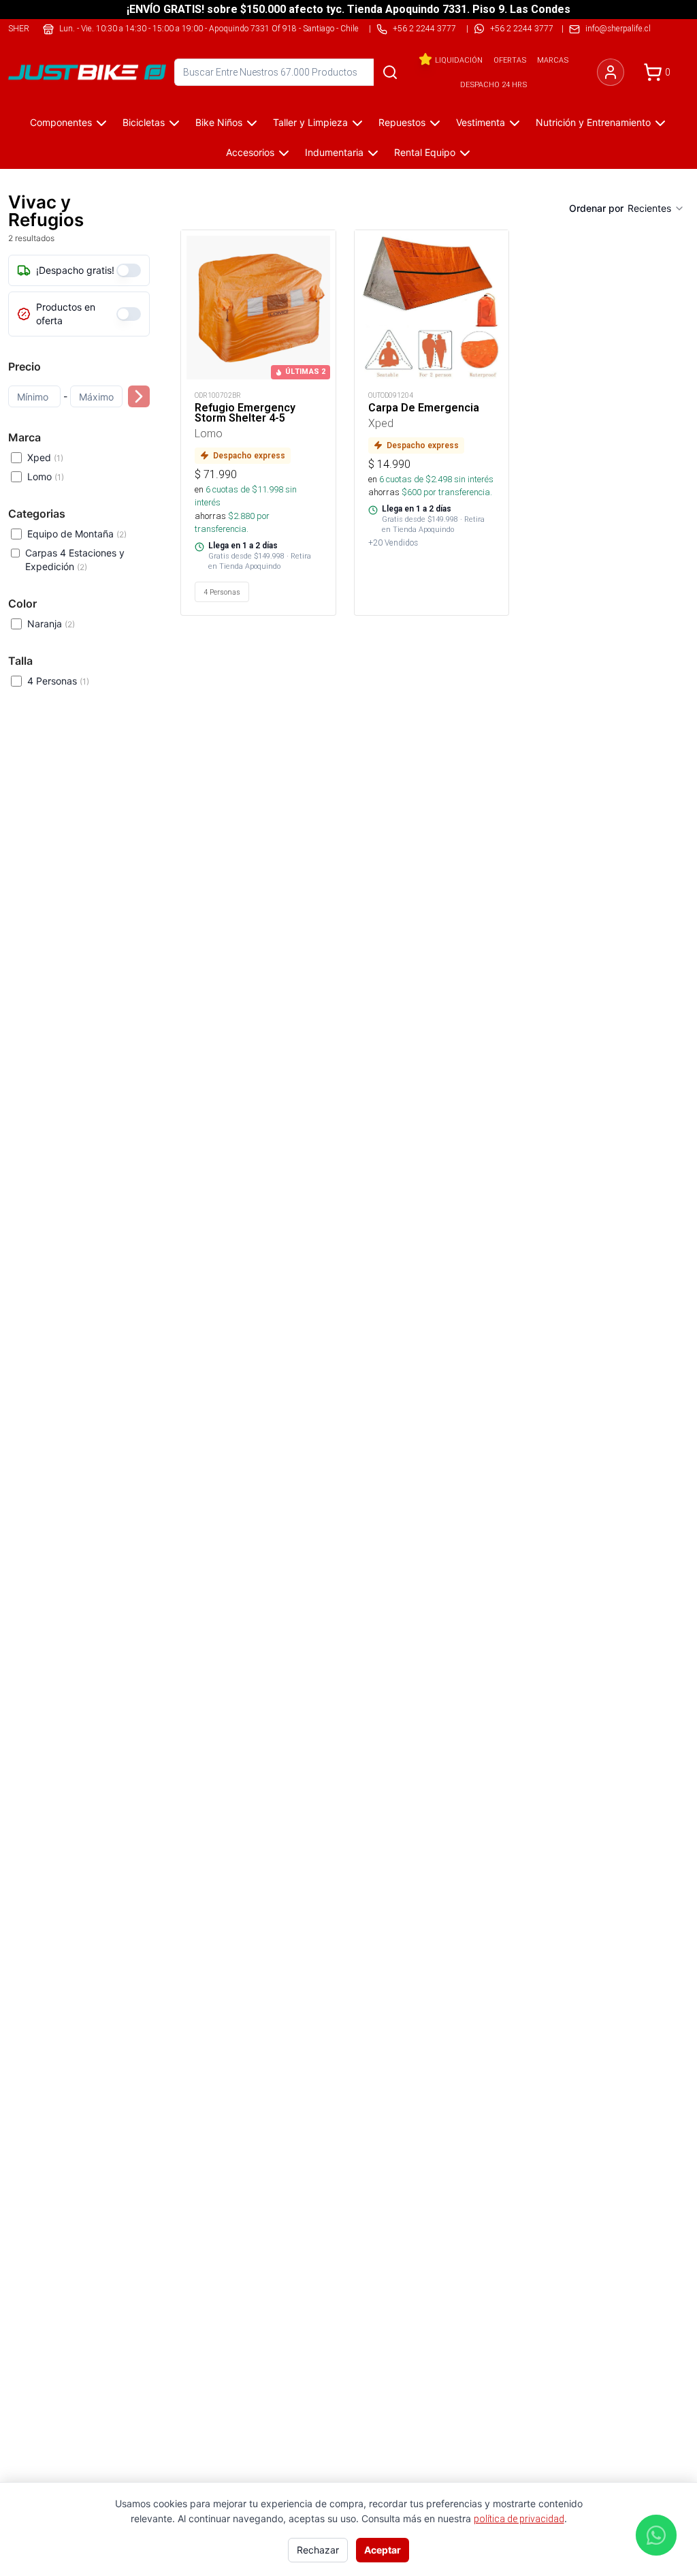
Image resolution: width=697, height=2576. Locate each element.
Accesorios (250, 152)
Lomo (46, 476)
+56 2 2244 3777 (522, 28)
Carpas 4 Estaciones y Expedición (75, 560)
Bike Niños (219, 122)
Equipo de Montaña (77, 534)
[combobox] (656, 208)
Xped (45, 457)
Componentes (61, 122)
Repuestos (402, 122)
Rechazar (318, 2550)
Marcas (553, 60)
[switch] (129, 270)
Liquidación (459, 60)
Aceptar (383, 2550)
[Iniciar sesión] (611, 72)
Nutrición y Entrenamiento (593, 122)
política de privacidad (519, 2519)
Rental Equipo (425, 152)
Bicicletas (144, 122)
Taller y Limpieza (310, 122)
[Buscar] (390, 72)
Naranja (51, 624)
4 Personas (58, 681)
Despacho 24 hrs (493, 84)
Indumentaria (334, 152)
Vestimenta (481, 122)
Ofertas (510, 60)
